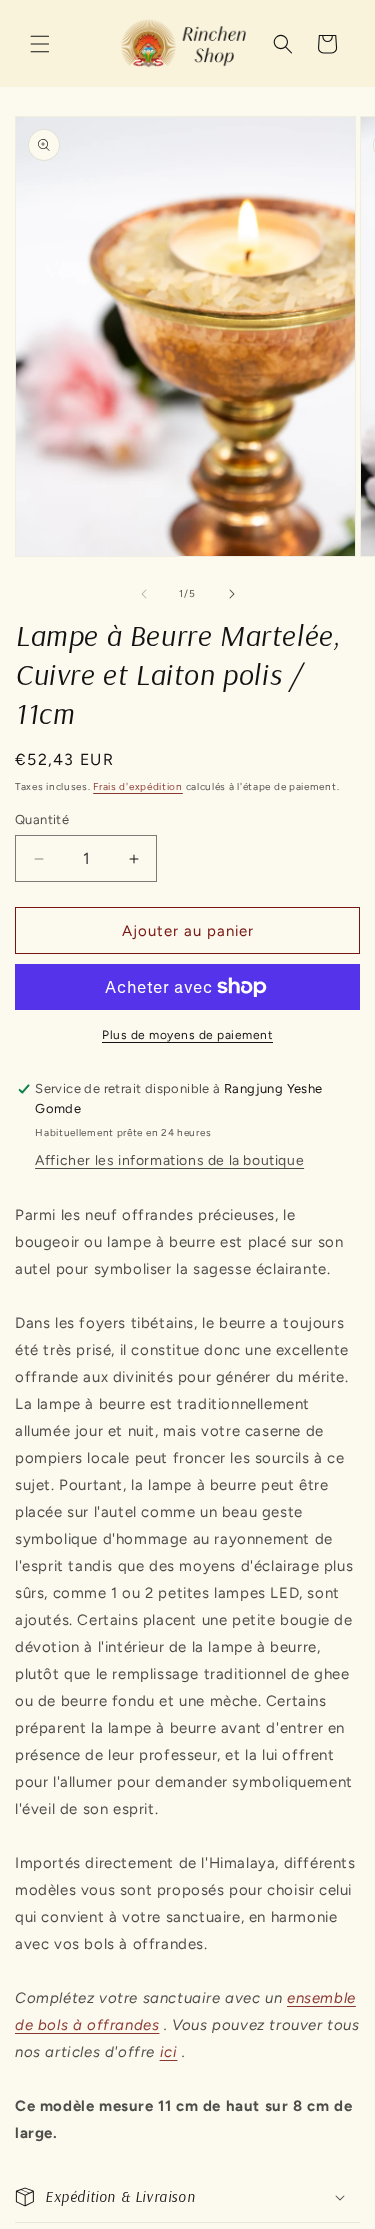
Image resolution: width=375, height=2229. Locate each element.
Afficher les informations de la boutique (169, 1160)
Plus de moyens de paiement (187, 1035)
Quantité (42, 819)
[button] (40, 44)
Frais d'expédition (138, 786)
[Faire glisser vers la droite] (232, 594)
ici (169, 2052)
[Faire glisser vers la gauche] (144, 594)
